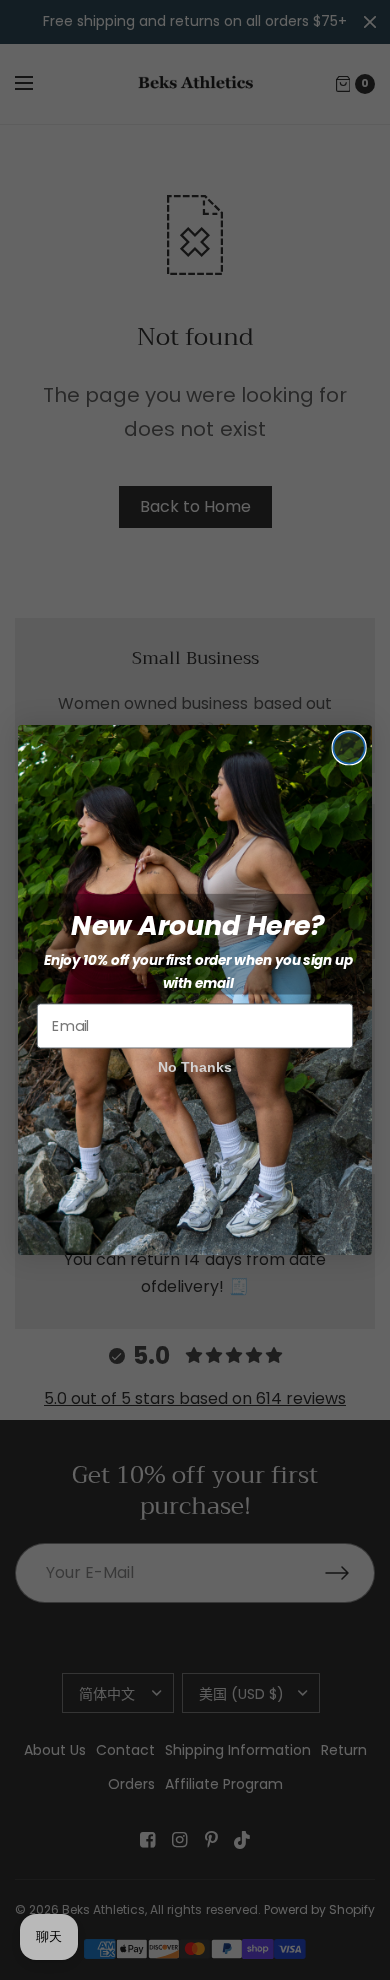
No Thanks (195, 1066)
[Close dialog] (348, 747)
